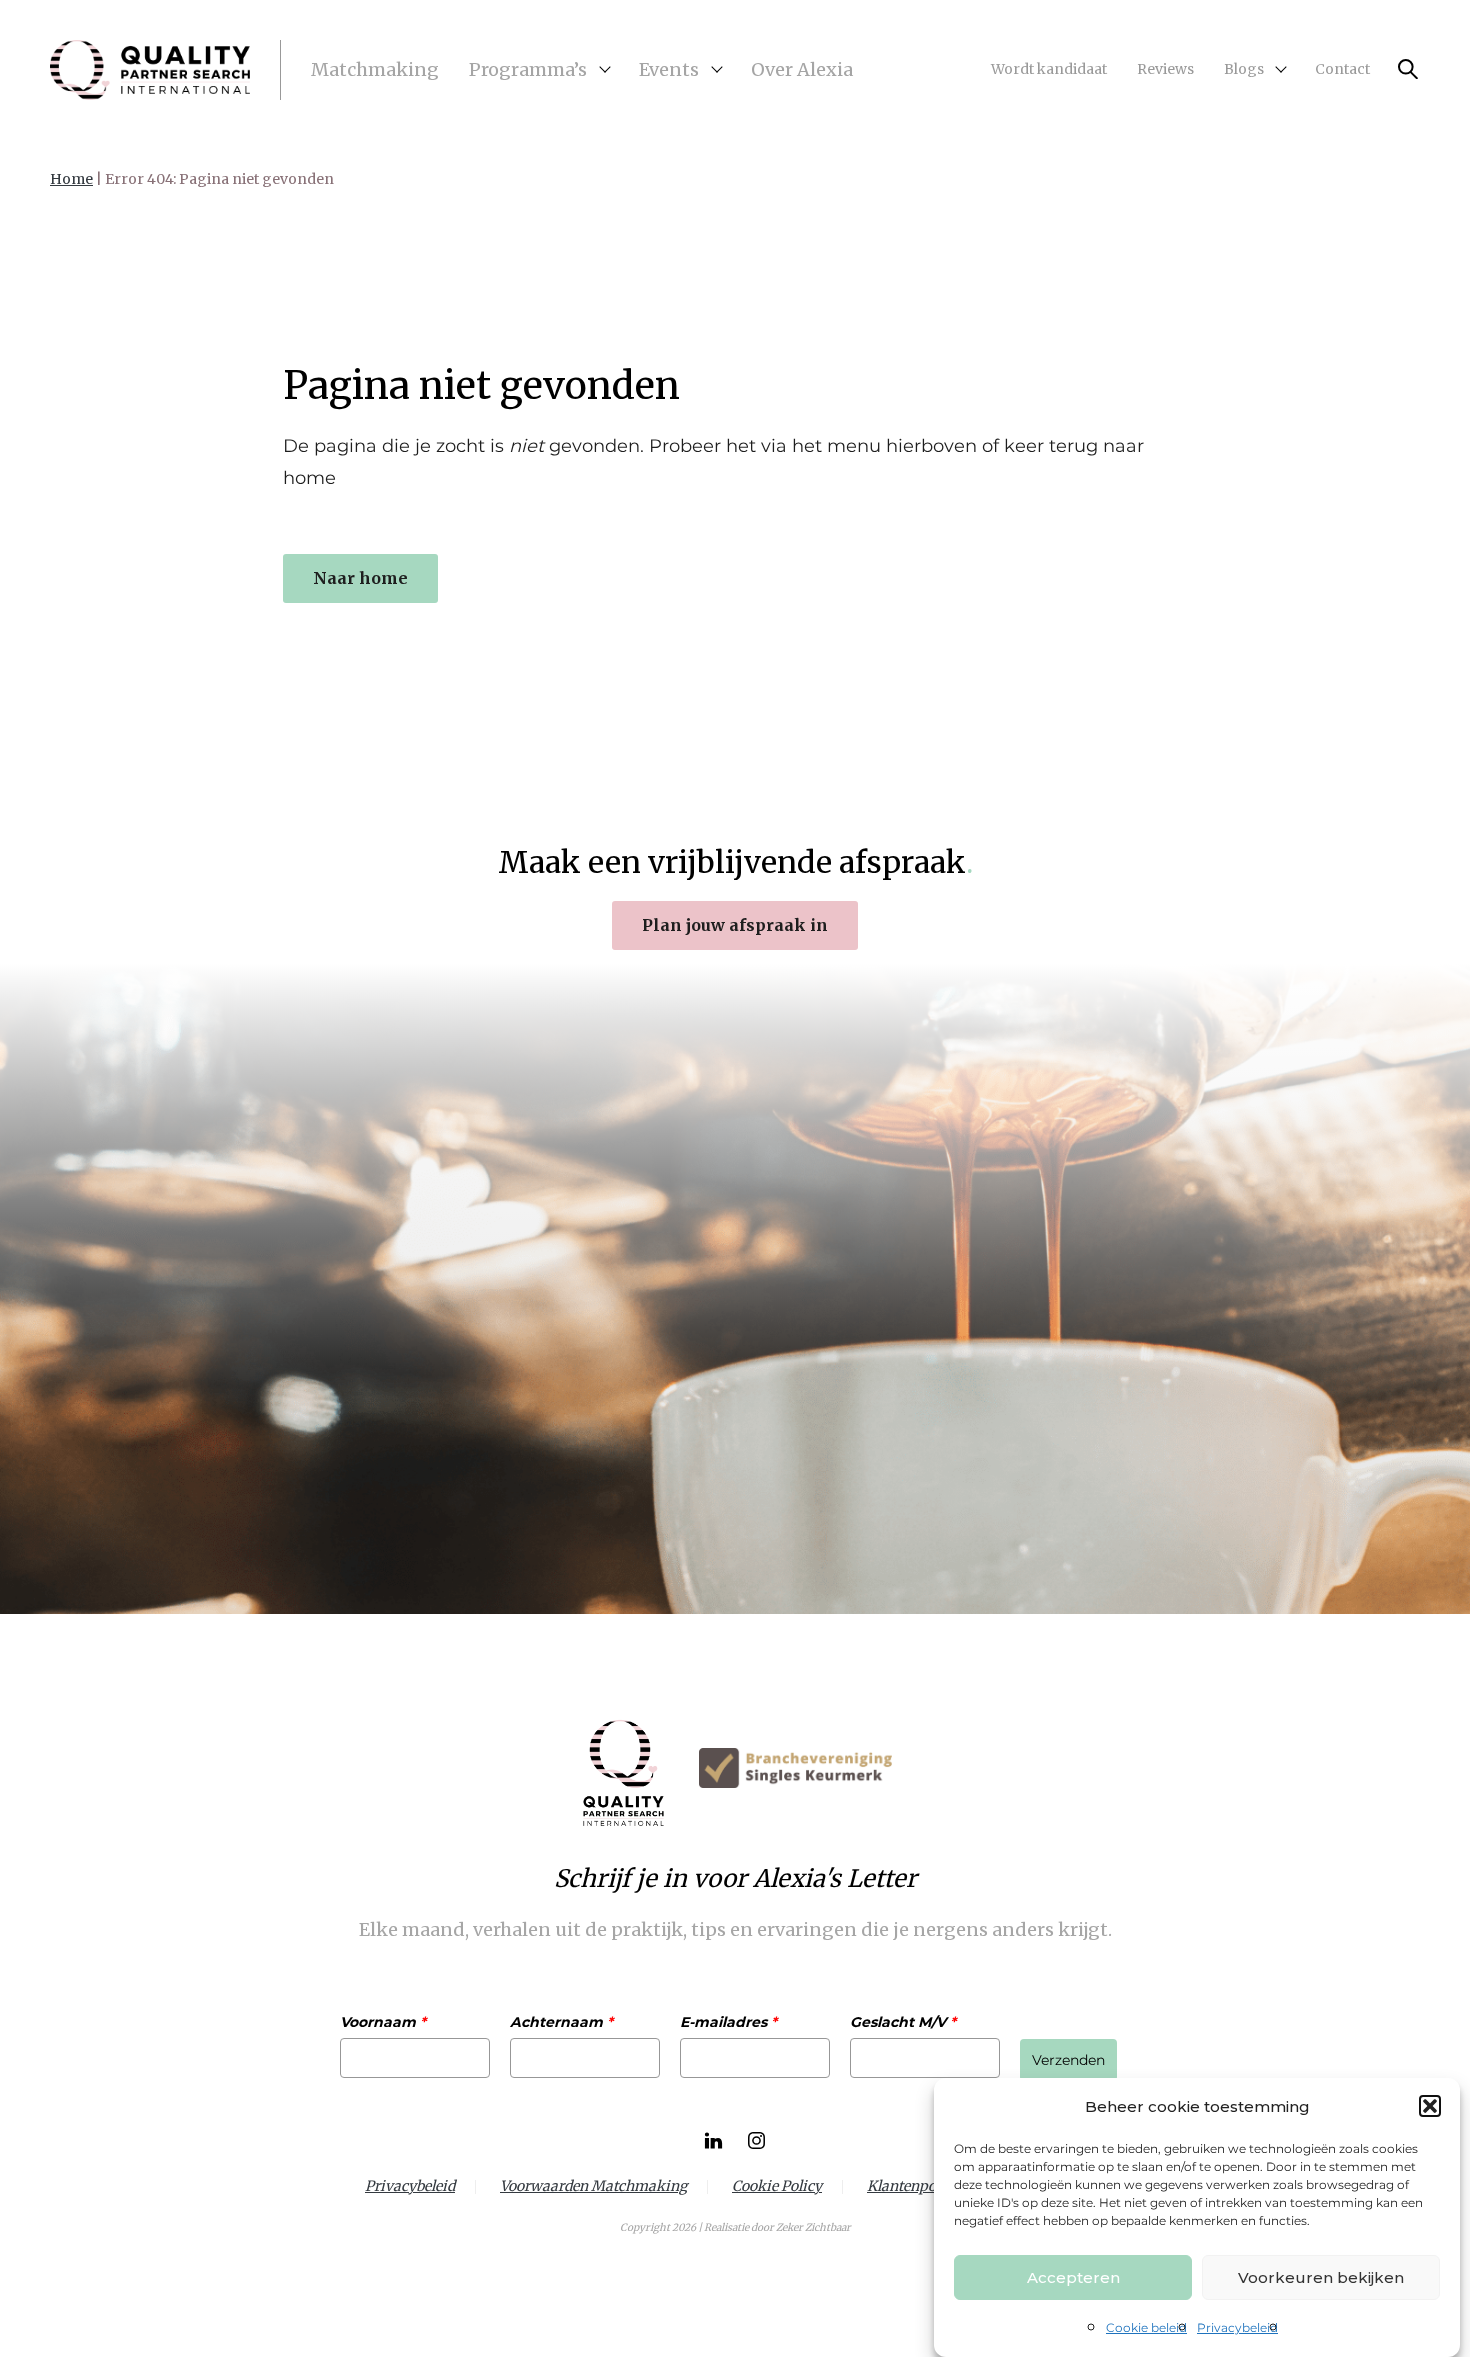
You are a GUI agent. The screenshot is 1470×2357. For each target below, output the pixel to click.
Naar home (360, 578)
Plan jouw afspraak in (735, 925)
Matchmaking (375, 69)
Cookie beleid (1146, 2327)
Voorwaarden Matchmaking (593, 2186)
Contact (1342, 69)
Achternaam (561, 2022)
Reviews (1165, 69)
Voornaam (383, 2022)
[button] (1430, 2106)
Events (669, 69)
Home (71, 179)
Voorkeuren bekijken (1321, 2276)
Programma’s (528, 69)
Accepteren (1073, 2276)
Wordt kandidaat (1049, 69)
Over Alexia (802, 69)
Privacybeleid (1237, 2327)
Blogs (1244, 69)
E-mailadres (728, 2022)
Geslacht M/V (903, 2022)
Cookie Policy (777, 2186)
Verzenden (1068, 2060)
